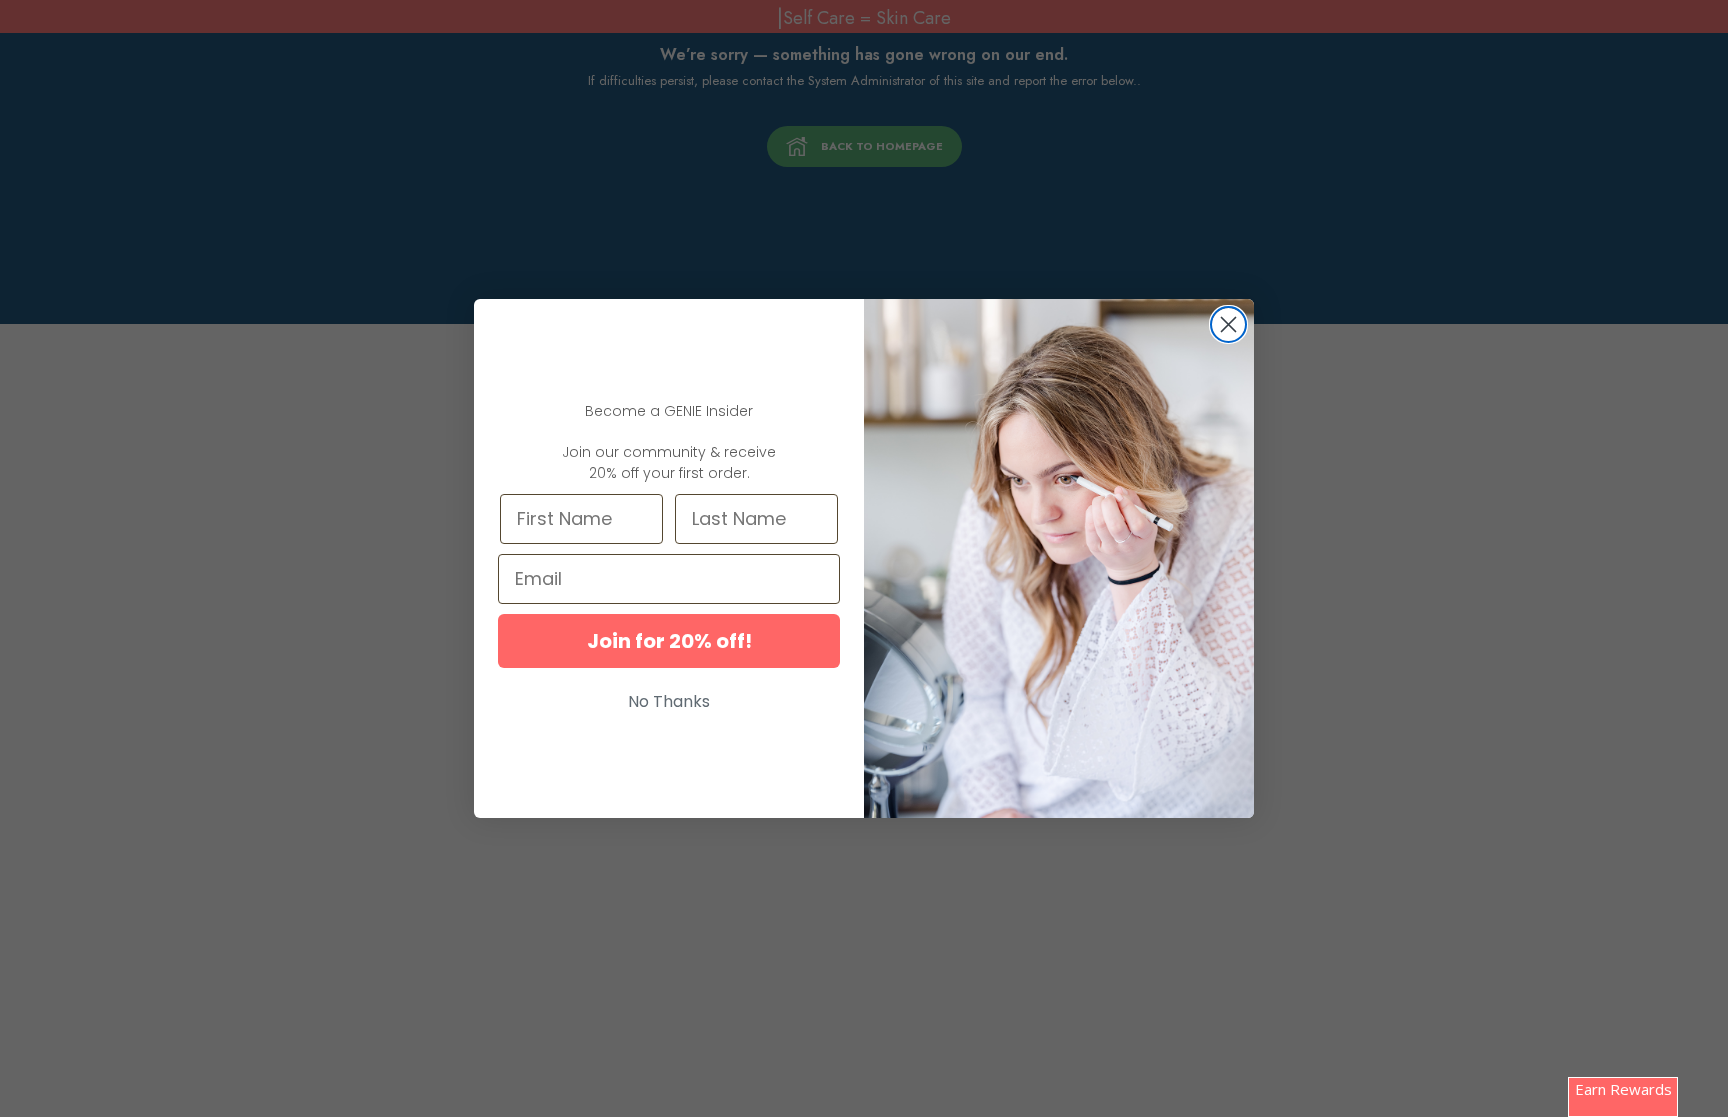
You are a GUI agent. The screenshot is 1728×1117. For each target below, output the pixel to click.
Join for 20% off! (669, 641)
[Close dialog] (1228, 324)
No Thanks (669, 701)
